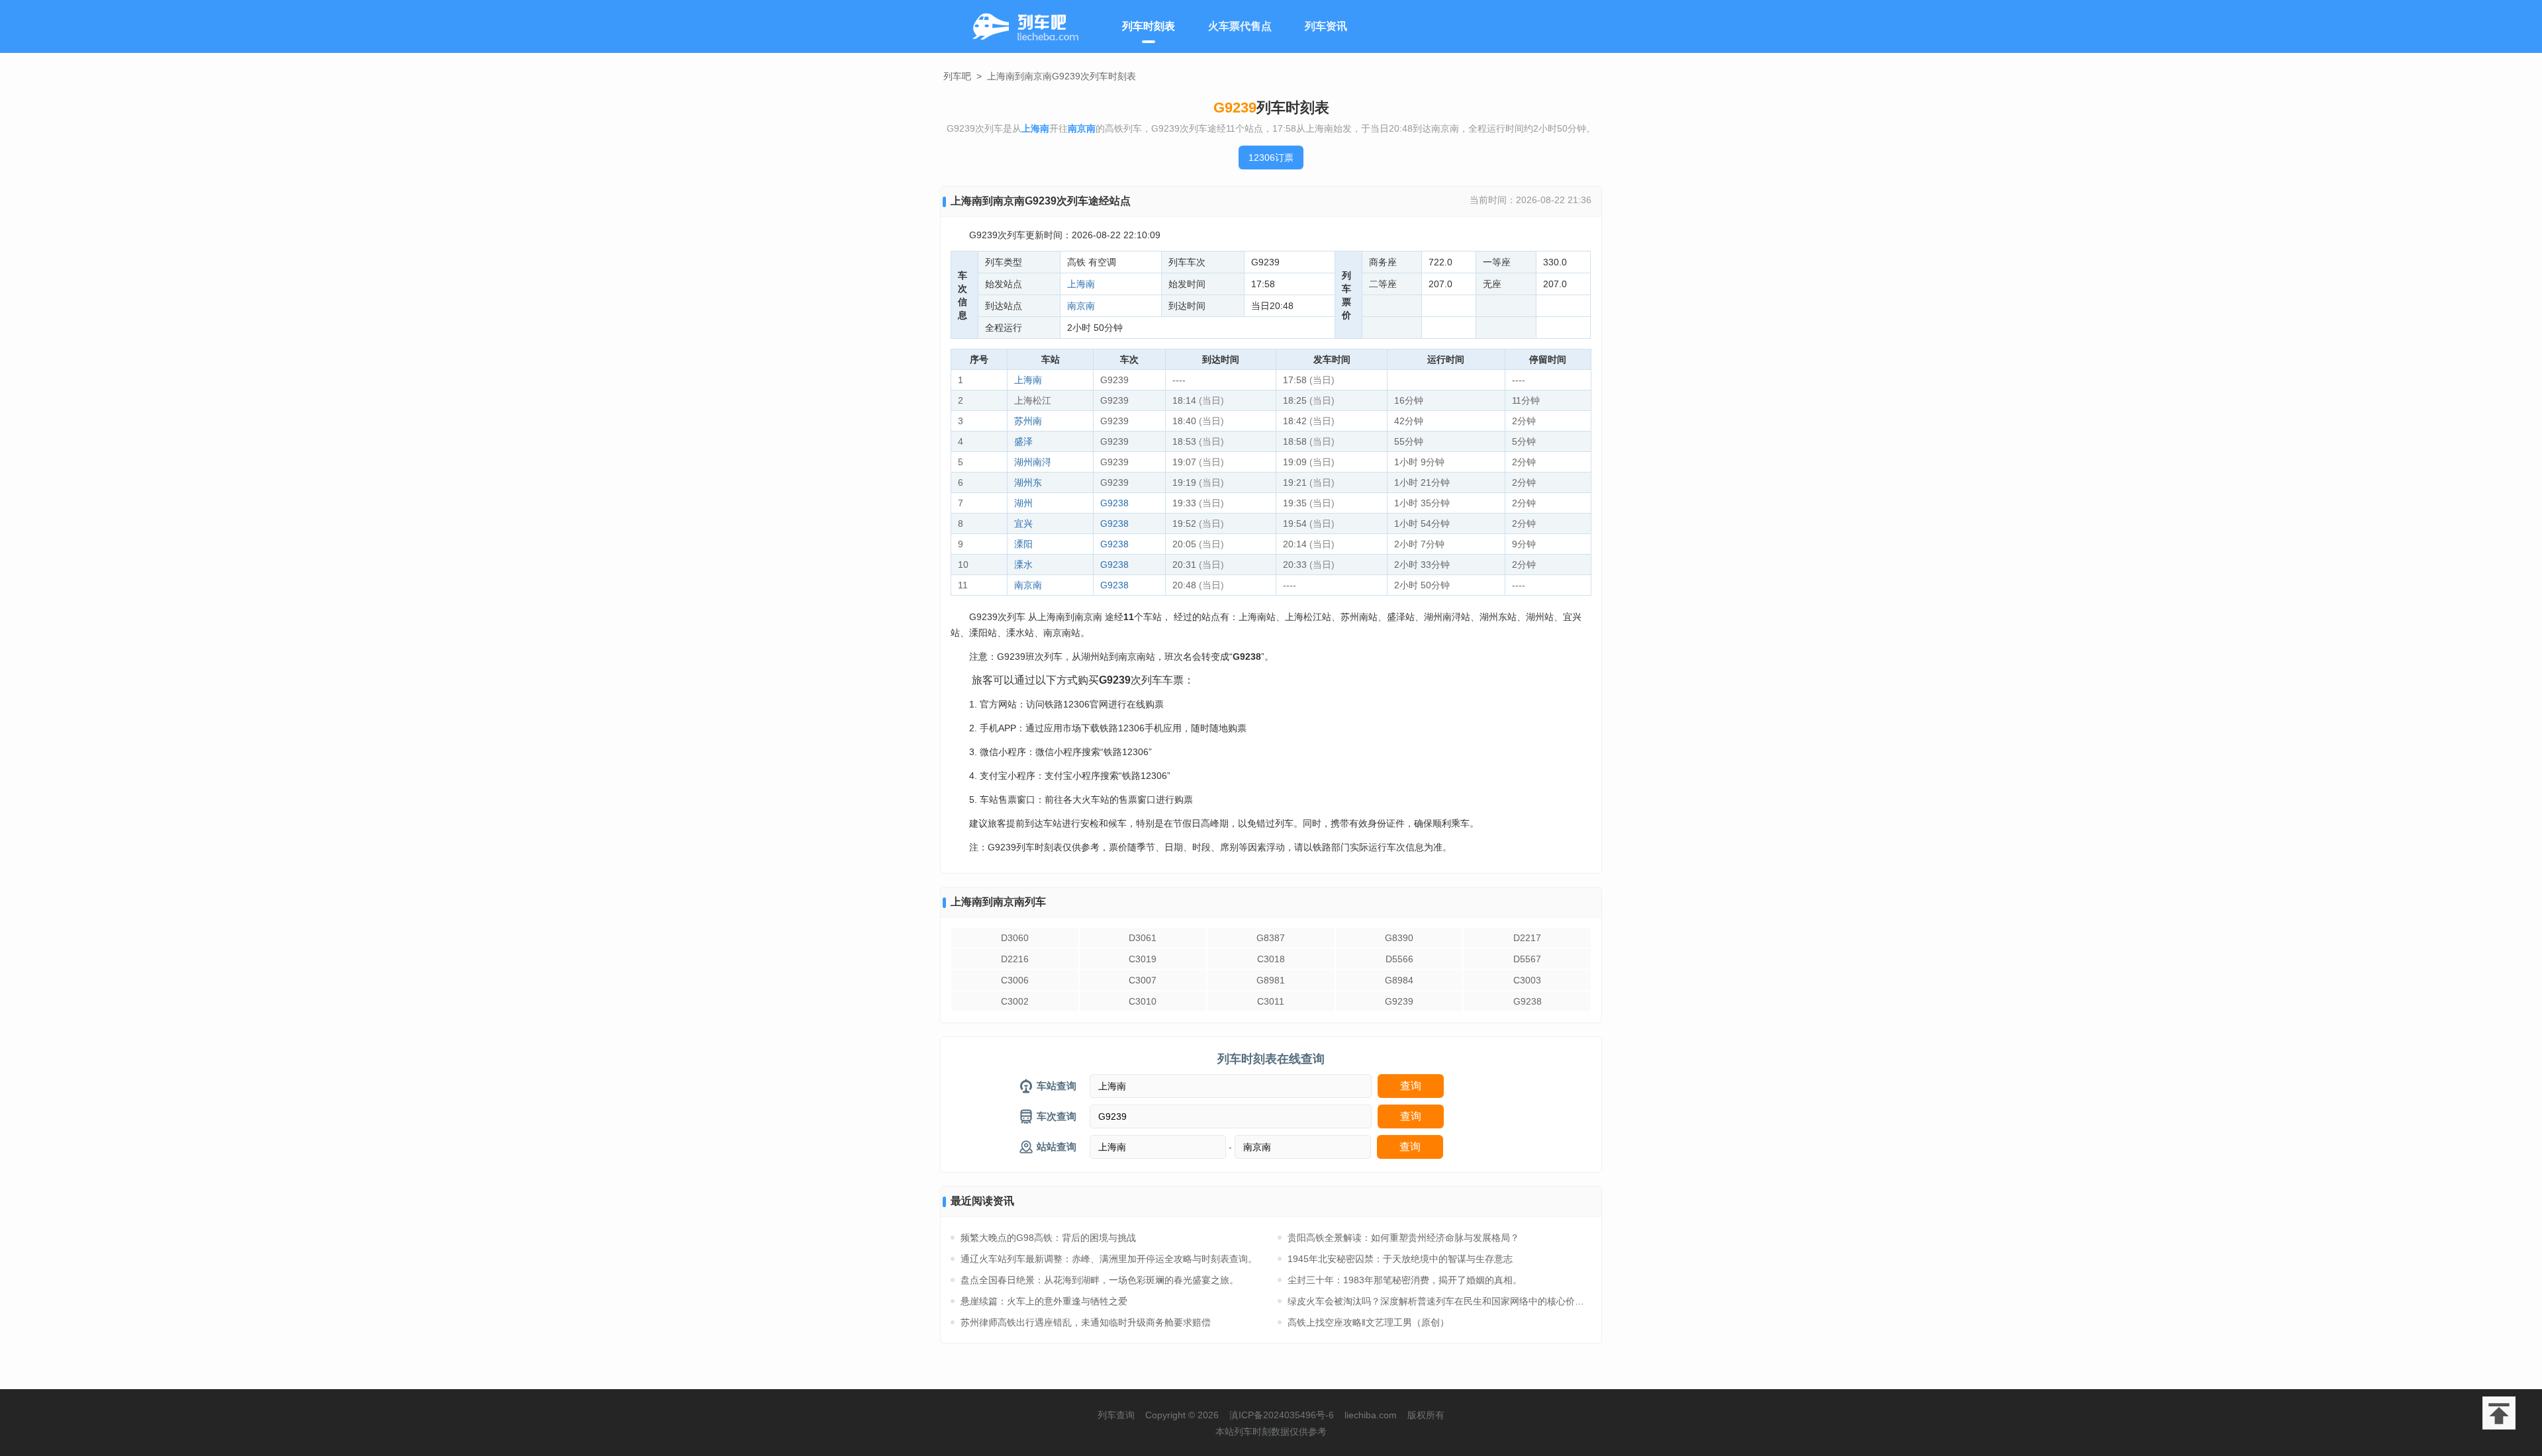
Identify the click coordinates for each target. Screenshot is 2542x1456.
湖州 (1023, 503)
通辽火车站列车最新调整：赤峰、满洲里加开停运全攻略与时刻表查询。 (1109, 1259)
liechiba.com (1371, 1415)
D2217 (1527, 938)
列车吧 (957, 76)
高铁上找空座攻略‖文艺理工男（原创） (1368, 1322)
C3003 (1527, 980)
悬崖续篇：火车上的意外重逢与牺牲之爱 (1044, 1301)
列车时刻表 (1149, 26)
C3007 (1143, 980)
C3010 (1143, 1001)
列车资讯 (1326, 26)
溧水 (1023, 565)
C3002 (1015, 1001)
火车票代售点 (1240, 26)
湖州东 (1028, 482)
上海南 (1081, 284)
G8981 (1271, 980)
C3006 (1015, 980)
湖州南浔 (1033, 462)
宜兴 (1023, 523)
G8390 (1399, 938)
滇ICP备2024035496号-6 (1282, 1415)
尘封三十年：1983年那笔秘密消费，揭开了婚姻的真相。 (1405, 1280)
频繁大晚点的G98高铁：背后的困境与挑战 (1048, 1238)
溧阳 (1023, 544)
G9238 (1114, 503)
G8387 (1271, 938)
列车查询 (1116, 1415)
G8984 (1399, 980)
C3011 (1271, 1001)
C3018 (1271, 959)
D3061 (1143, 938)
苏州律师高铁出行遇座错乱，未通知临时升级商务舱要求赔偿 (1086, 1322)
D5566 (1399, 959)
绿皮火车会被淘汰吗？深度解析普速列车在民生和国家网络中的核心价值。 (1439, 1301)
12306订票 (1271, 158)
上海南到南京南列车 (998, 902)
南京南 (1081, 306)
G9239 (1399, 1001)
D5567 (1527, 959)
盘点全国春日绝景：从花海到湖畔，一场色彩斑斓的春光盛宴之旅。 (1100, 1280)
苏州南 (1028, 421)
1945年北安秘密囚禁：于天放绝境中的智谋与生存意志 (1400, 1259)
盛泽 (1023, 441)
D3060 (1015, 938)
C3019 (1143, 959)
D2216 (1015, 959)
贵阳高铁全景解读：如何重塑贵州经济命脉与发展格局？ (1403, 1238)
